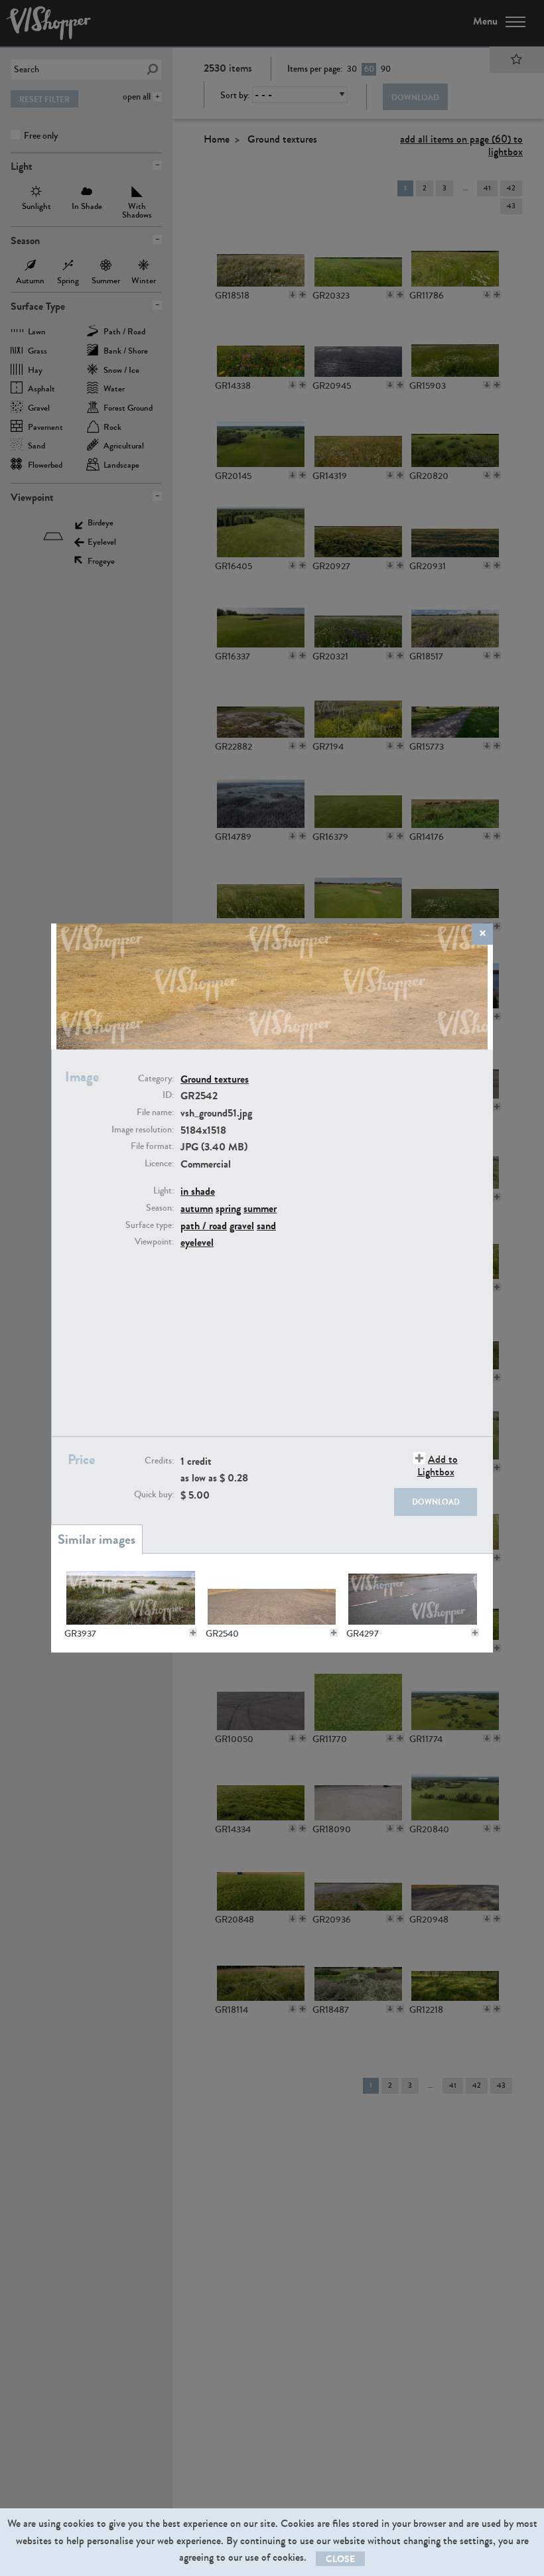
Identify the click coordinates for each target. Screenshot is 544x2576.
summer (260, 1208)
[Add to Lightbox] (193, 1633)
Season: (160, 1208)
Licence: (159, 1164)
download (436, 1502)
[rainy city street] (413, 1597)
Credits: (159, 1461)
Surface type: (150, 1225)
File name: (155, 1113)
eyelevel (197, 1242)
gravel (242, 1226)
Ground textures (215, 1079)
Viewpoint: (154, 1242)
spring (228, 1208)
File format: (152, 1146)
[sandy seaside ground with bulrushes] (131, 1597)
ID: (168, 1095)
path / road (204, 1226)
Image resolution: (143, 1130)
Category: (156, 1079)
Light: (164, 1191)
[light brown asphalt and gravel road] (272, 1597)
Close (340, 2559)
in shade (198, 1191)
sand (266, 1226)
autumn (197, 1208)
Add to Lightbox (438, 1465)
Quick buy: (154, 1495)
